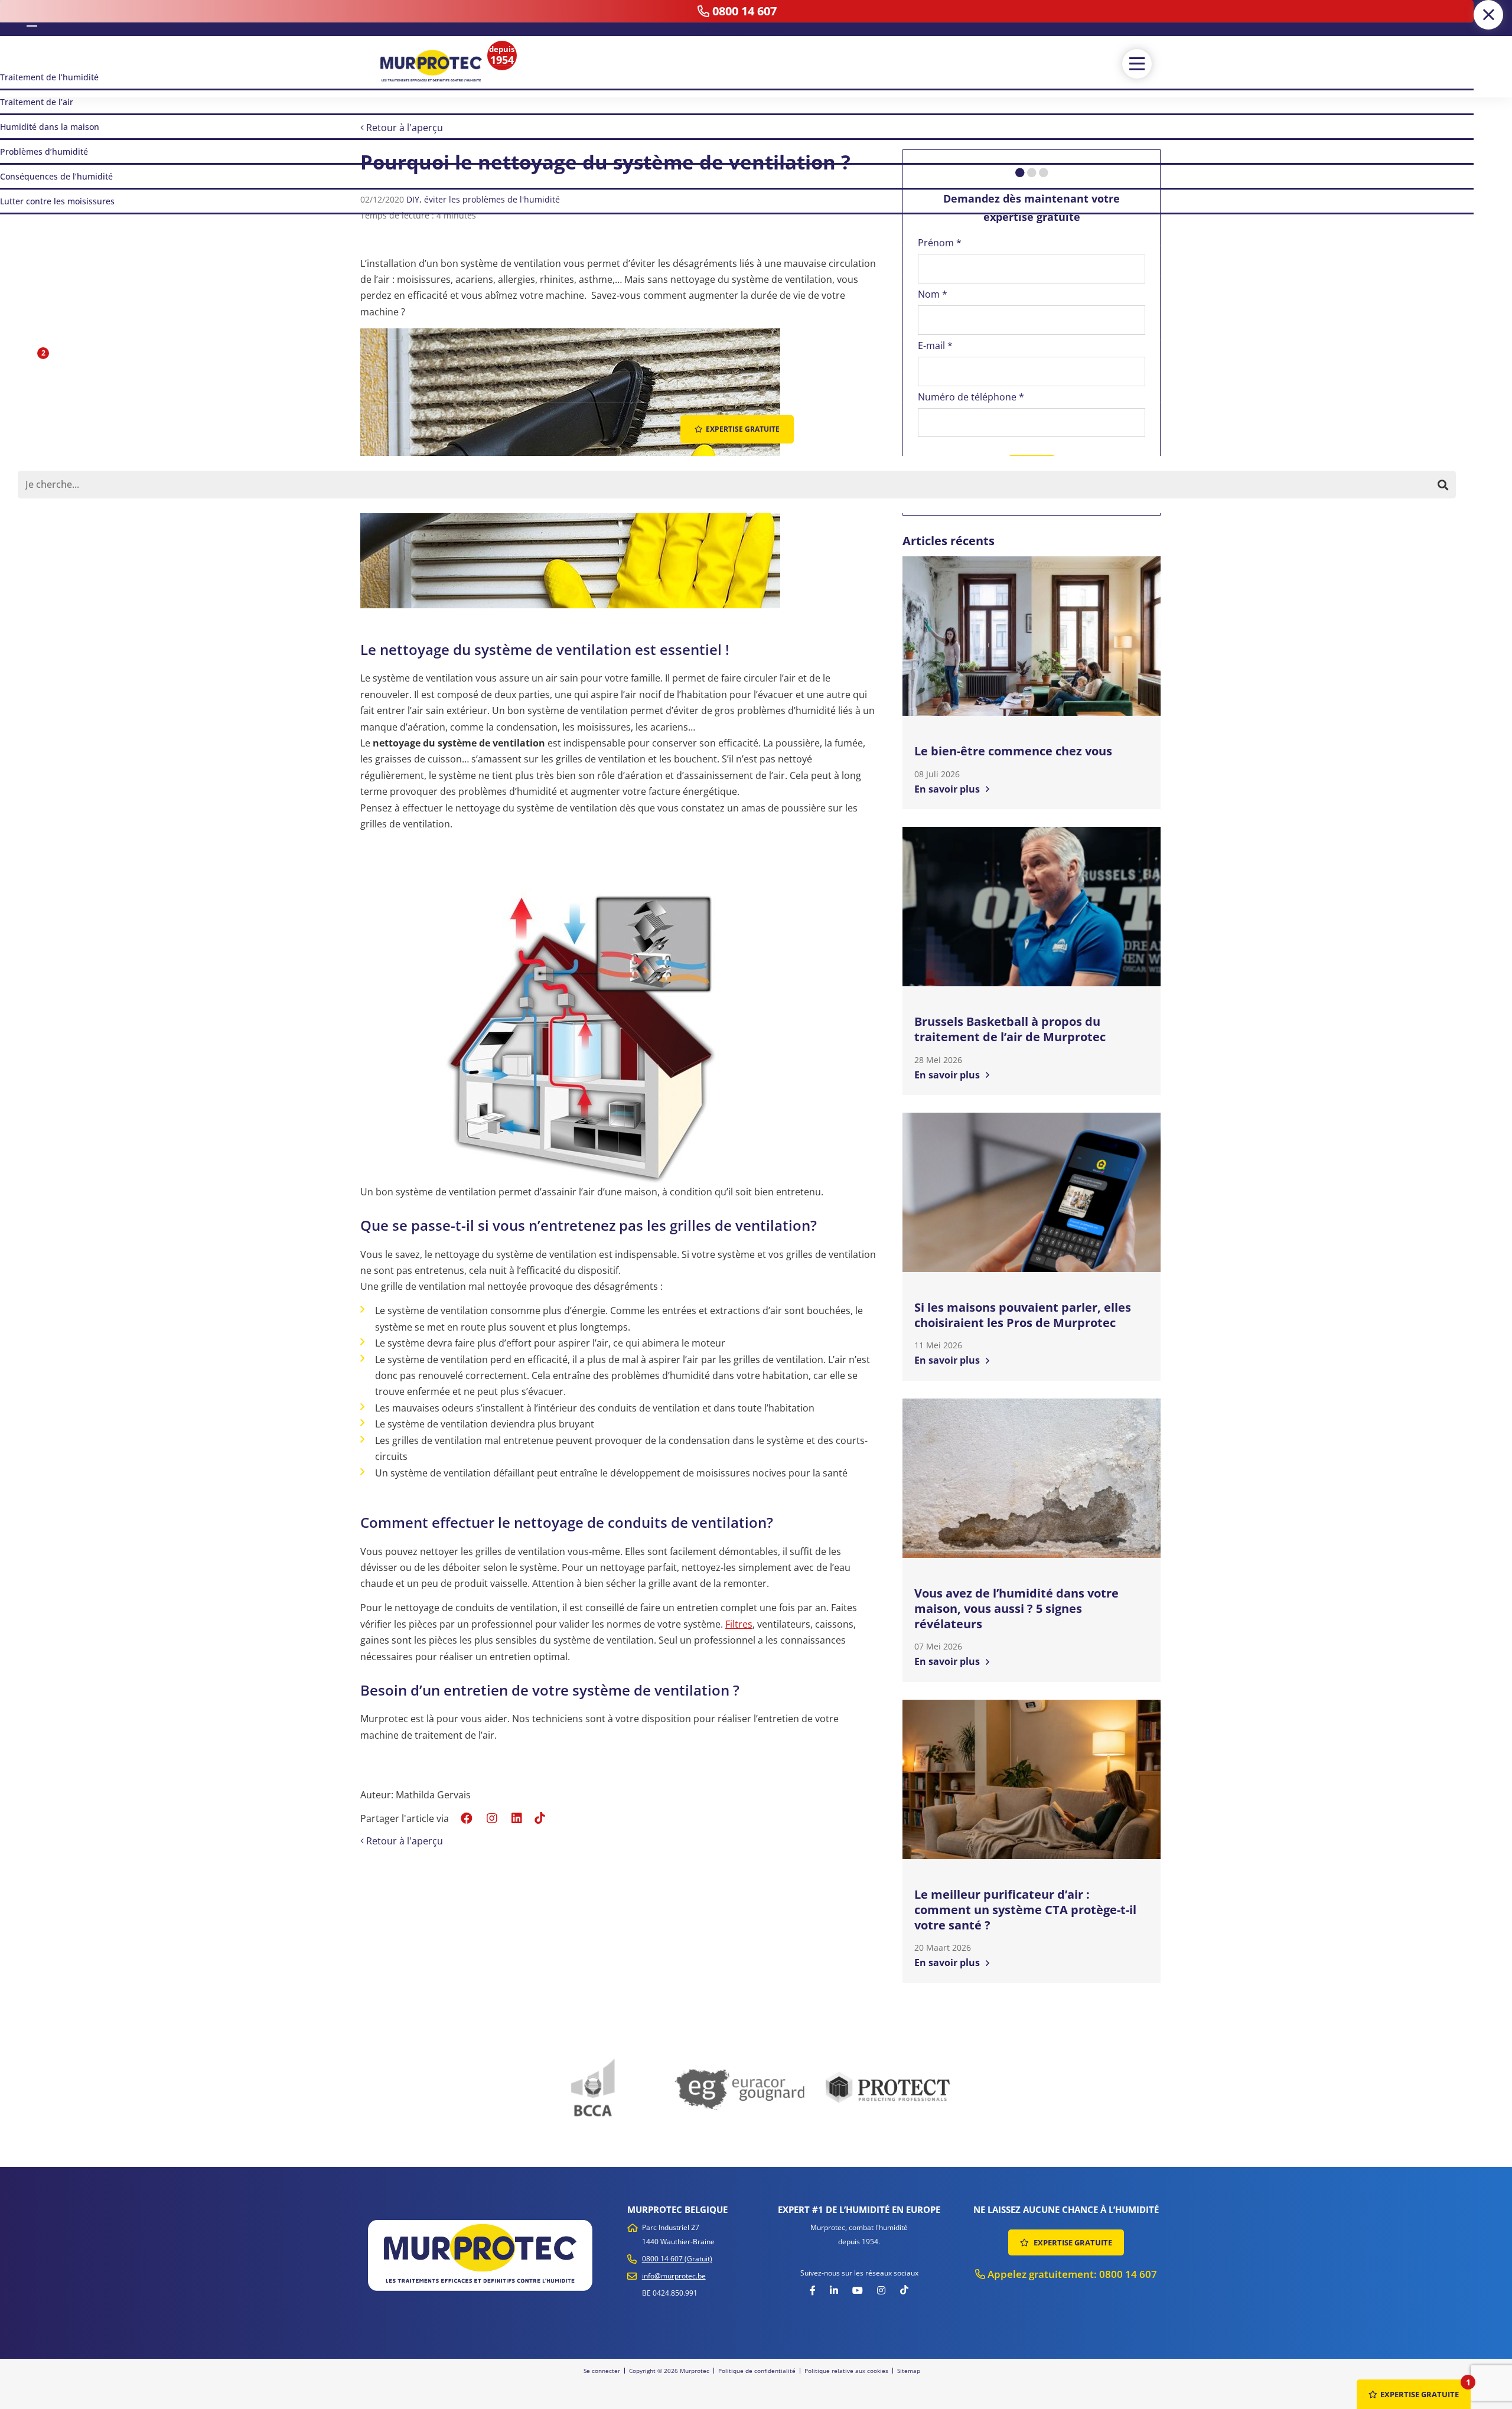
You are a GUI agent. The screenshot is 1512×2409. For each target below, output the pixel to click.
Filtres (739, 1624)
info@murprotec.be (674, 2276)
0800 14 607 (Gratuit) (677, 2259)
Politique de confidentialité (757, 2371)
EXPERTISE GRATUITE (1072, 2242)
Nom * (933, 294)
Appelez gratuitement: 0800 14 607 (1071, 2274)
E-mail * (935, 345)
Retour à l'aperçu (403, 128)
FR (32, 17)
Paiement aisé (1117, 500)
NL (15, 18)
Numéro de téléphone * (971, 397)
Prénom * (940, 243)
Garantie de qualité (954, 500)
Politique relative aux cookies (846, 2371)
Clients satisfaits (1039, 500)
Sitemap (909, 2371)
